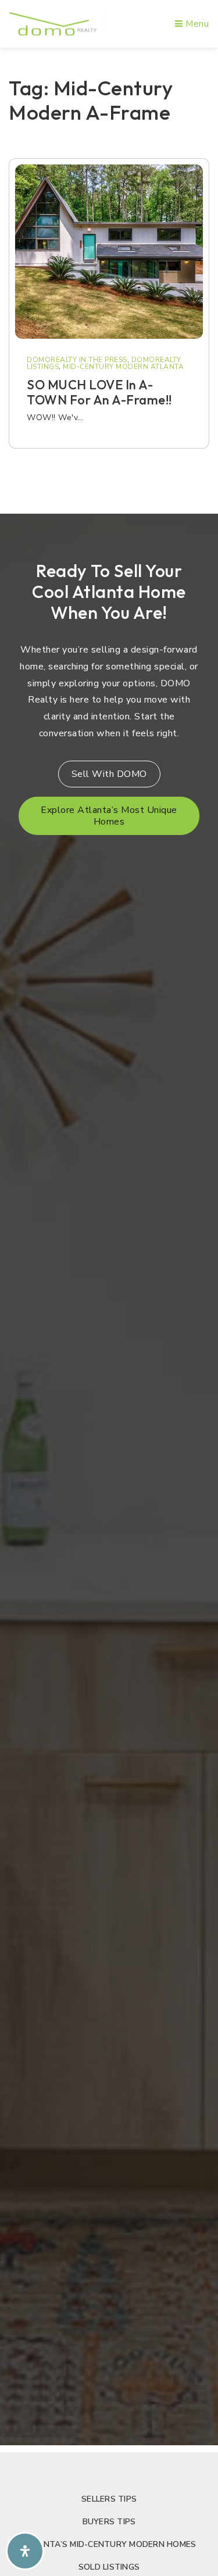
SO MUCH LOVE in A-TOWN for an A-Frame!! (99, 392)
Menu (196, 24)
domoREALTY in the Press (77, 360)
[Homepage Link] (53, 23)
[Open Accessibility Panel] (25, 2551)
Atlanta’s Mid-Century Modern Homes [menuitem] (109, 2544)
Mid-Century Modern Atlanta (123, 367)
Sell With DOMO (109, 774)
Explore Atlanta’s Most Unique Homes (109, 816)
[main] (109, 277)
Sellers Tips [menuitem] (109, 2499)
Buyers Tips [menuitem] (109, 2522)
